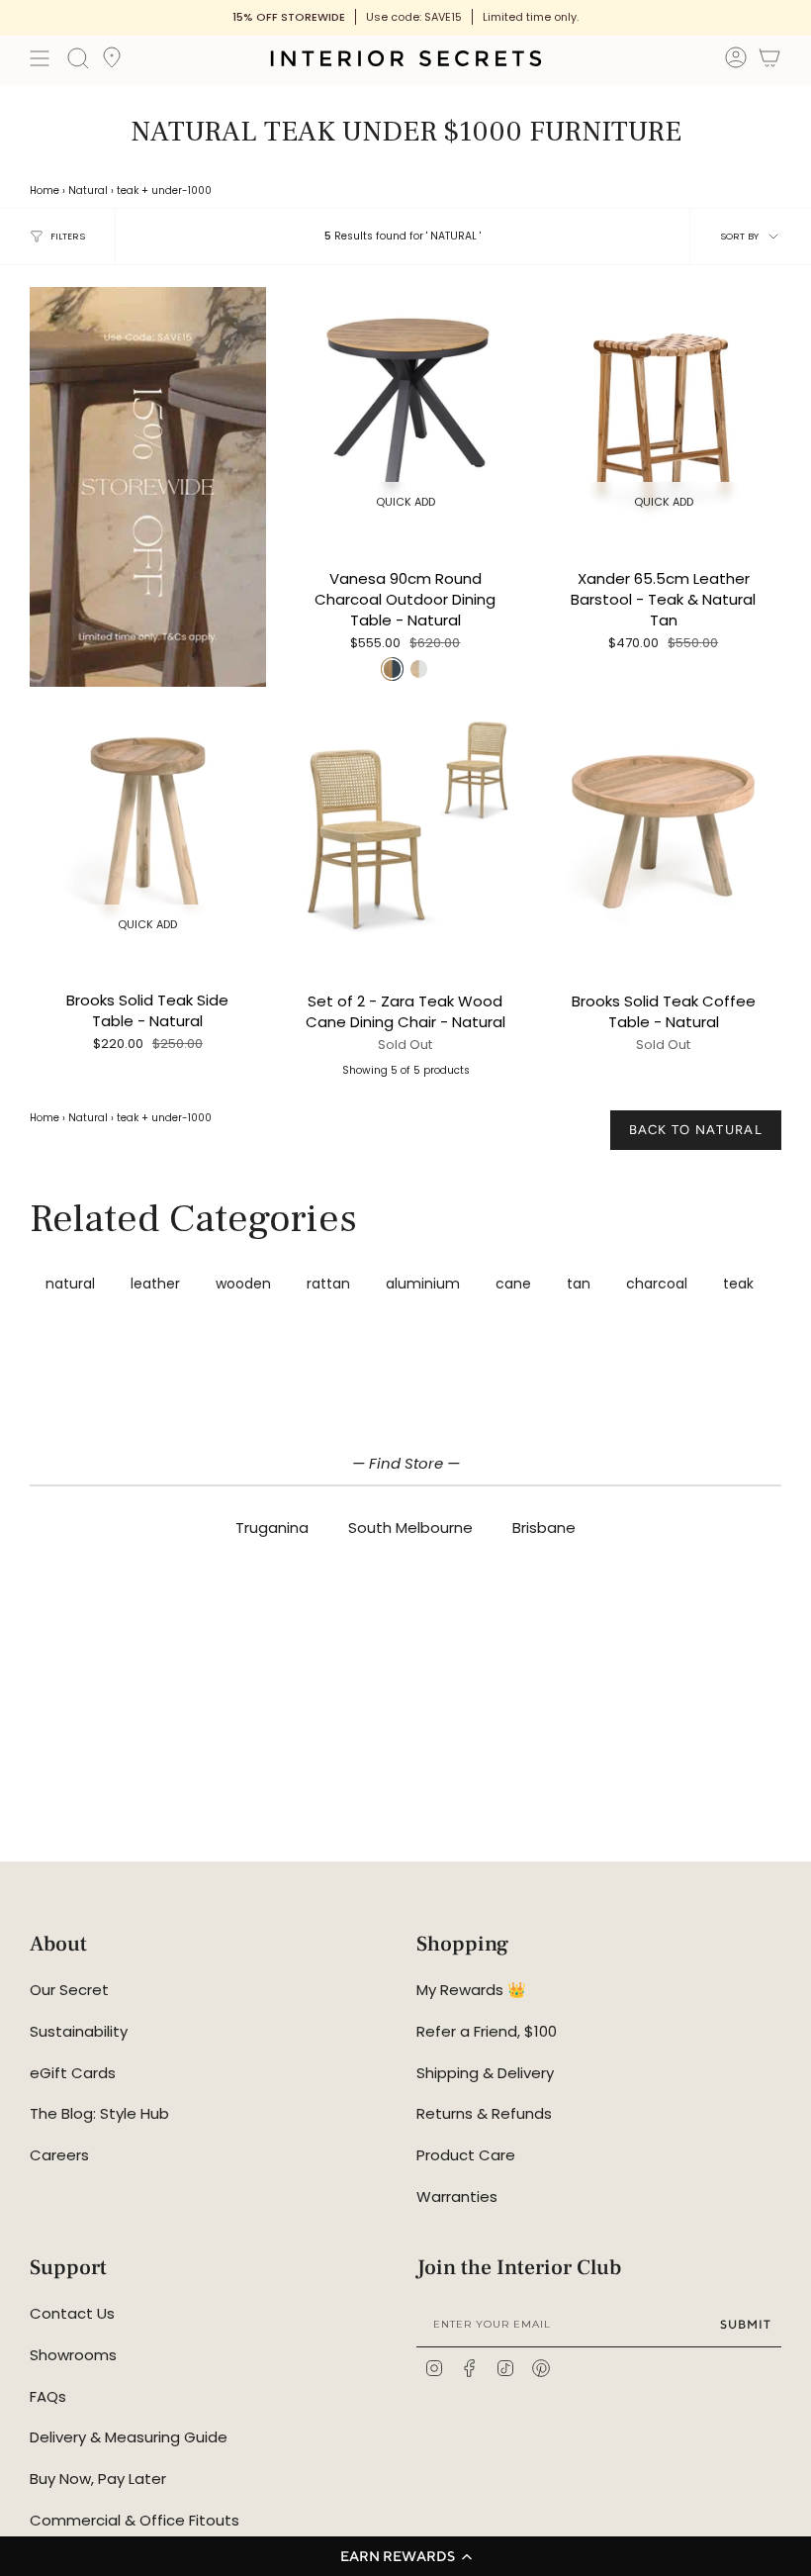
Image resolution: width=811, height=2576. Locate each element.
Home (45, 191)
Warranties (457, 2196)
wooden (243, 1284)
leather (155, 1284)
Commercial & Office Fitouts (135, 2520)
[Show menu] (40, 58)
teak (128, 191)
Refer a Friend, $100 (487, 2031)
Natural (88, 191)
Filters (68, 236)
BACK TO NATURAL (696, 1130)
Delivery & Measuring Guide (129, 2437)
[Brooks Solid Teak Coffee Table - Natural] (663, 827)
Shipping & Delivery (485, 2073)
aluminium (423, 1284)
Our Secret (69, 1990)
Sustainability (79, 2031)
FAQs (48, 2396)
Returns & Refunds (484, 2113)
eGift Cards (73, 2073)
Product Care (466, 2155)
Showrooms (73, 2355)
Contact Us (72, 2313)
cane (513, 1284)
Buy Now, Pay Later (98, 2479)
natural (70, 1284)
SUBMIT (746, 2324)
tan (579, 1284)
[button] (405, 2556)
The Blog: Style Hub (99, 2113)
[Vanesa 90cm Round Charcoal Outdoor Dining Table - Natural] (406, 405)
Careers (59, 2155)
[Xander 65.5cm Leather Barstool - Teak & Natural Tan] (663, 405)
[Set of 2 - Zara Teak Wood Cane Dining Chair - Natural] (406, 827)
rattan (328, 1284)
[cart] (769, 61)
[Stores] (112, 63)
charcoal (657, 1284)
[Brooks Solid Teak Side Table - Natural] (148, 827)
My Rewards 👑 (471, 1990)
